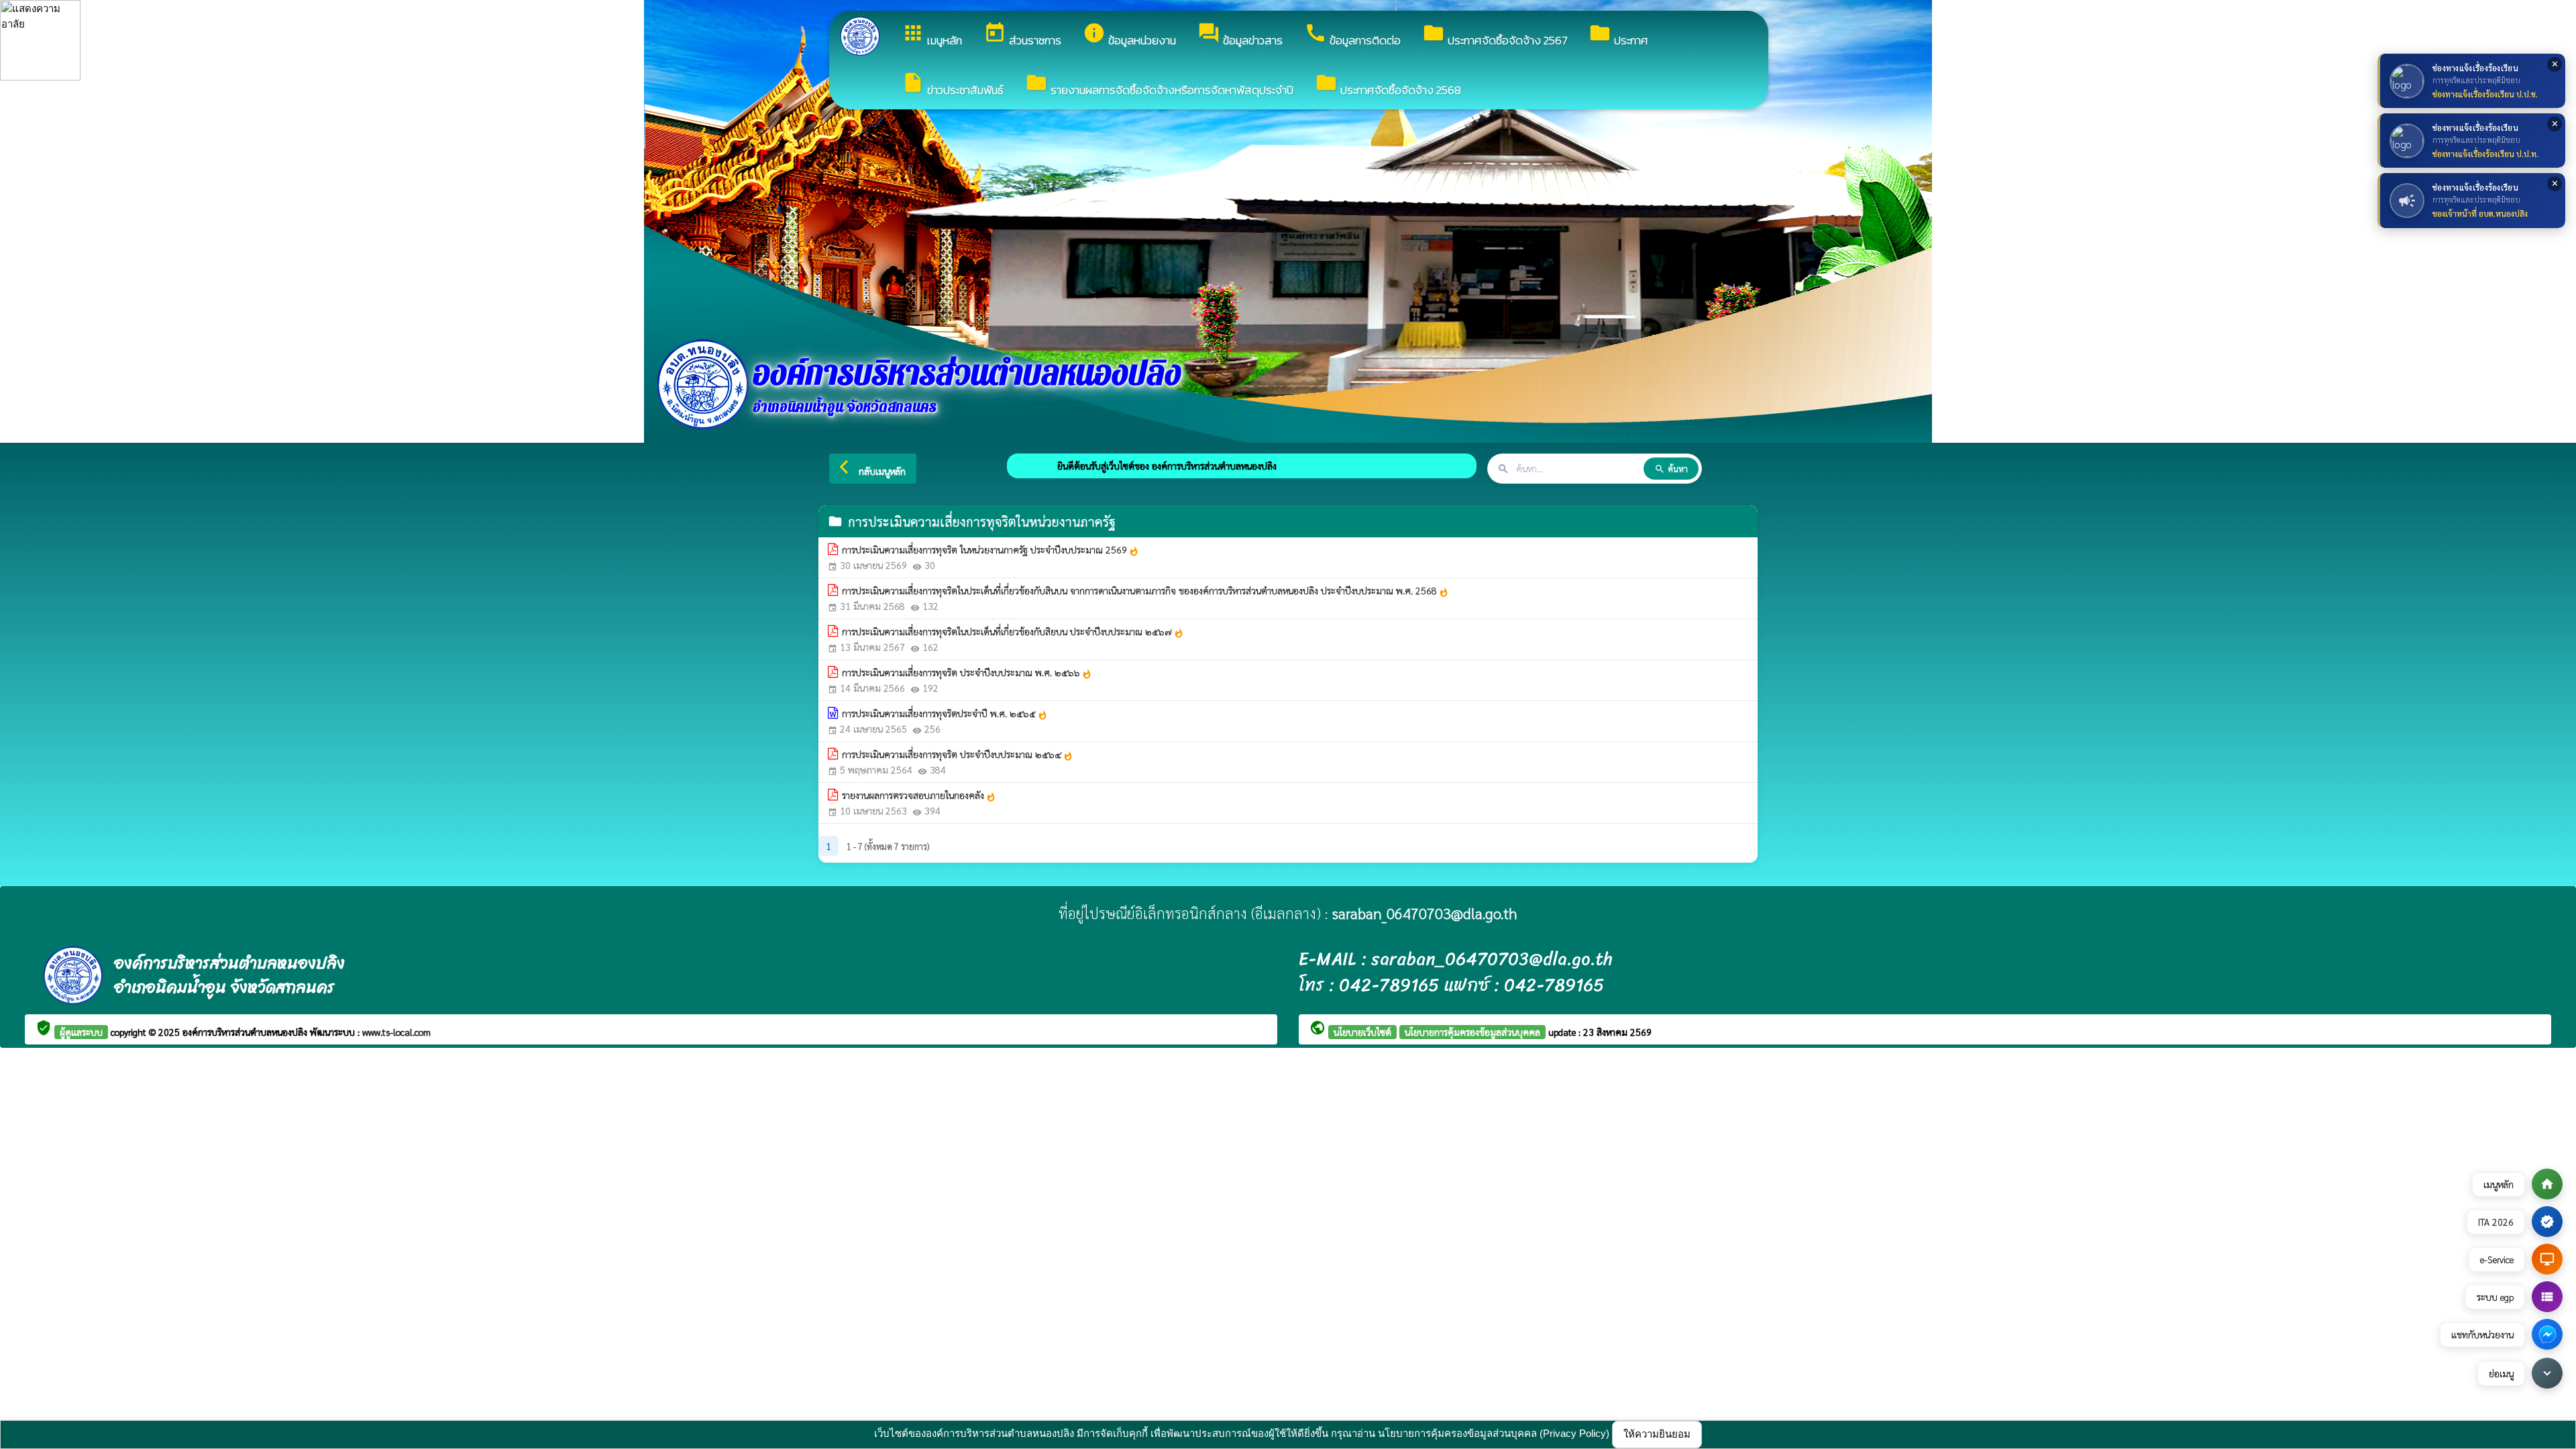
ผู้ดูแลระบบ (81, 1032)
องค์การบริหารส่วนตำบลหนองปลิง (246, 1032)
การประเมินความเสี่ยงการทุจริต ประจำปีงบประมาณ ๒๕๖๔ (958, 755)
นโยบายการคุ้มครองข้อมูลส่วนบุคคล (1472, 1032)
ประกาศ (1618, 35)
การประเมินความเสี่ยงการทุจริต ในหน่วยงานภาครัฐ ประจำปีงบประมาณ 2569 (990, 550)
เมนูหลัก (932, 35)
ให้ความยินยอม (1657, 1434)
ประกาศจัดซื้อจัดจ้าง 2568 (1388, 85)
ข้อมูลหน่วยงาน (1129, 35)
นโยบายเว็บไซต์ (1362, 1032)
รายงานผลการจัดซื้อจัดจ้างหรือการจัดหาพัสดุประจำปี (1159, 85)
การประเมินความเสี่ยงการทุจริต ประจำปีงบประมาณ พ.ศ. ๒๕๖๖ (967, 673)
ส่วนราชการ (1022, 35)
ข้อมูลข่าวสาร (1240, 35)
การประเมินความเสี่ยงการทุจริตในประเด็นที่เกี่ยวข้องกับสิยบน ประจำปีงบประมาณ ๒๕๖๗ (1013, 632)
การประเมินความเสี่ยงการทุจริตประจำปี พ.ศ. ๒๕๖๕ (945, 714)
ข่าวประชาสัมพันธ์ (953, 85)
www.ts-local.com (396, 1032)
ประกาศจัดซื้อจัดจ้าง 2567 (1495, 35)
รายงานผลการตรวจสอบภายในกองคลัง (919, 796)
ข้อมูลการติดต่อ (1352, 35)
